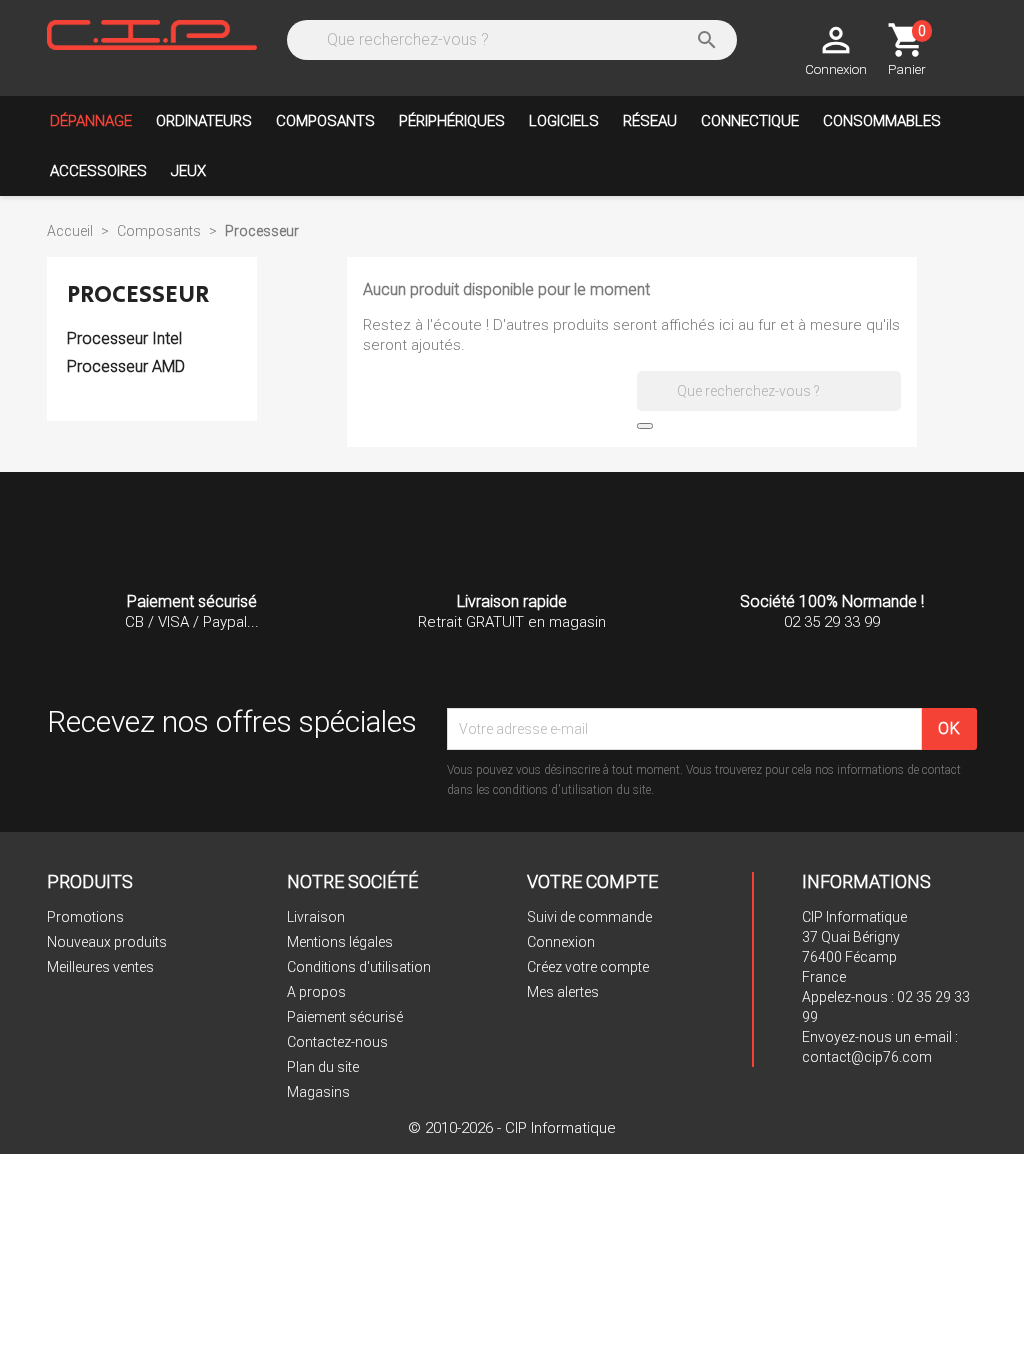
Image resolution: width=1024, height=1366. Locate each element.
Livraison (316, 917)
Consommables (882, 121)
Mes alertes (563, 992)
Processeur (138, 294)
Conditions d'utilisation (359, 967)
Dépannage (91, 121)
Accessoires (98, 171)
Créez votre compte (588, 967)
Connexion (561, 942)
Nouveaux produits (107, 942)
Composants (325, 121)
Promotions (85, 917)
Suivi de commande (589, 917)
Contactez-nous (337, 1042)
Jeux (188, 171)
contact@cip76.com (867, 1057)
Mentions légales (340, 942)
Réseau (650, 121)
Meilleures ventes (100, 967)
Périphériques (452, 121)
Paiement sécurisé (345, 1017)
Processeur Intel (124, 338)
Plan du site (323, 1067)
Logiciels (564, 121)
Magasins (318, 1092)
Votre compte (592, 881)
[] (645, 426)
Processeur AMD (126, 366)
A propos (316, 992)
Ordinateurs (204, 121)
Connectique (750, 121)
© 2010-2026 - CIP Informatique (512, 1128)
